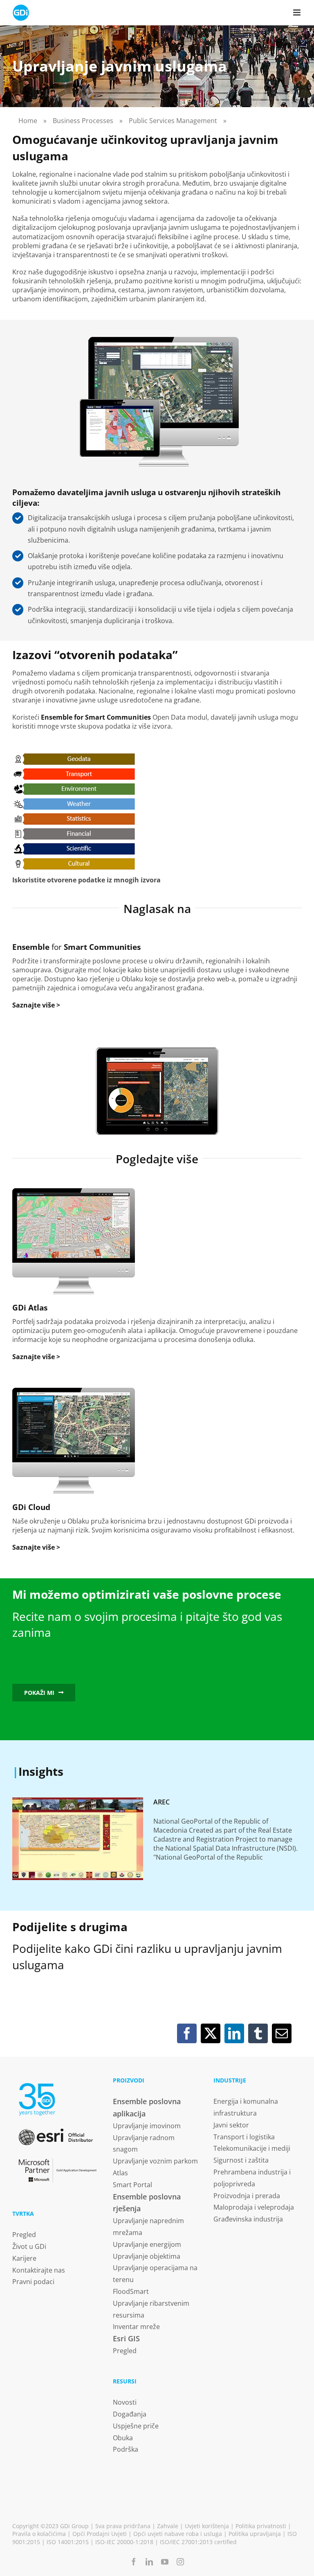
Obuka (123, 2438)
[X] (211, 2033)
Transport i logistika (244, 2137)
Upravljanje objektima (147, 2256)
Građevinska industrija (248, 2219)
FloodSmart (131, 2291)
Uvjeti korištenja (207, 2526)
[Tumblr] (258, 2033)
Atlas (120, 2173)
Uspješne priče (136, 2426)
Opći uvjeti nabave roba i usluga (178, 2534)
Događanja (130, 2414)
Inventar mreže (136, 2327)
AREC (161, 1802)
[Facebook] (187, 2033)
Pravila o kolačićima (39, 2534)
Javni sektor (231, 2125)
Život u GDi (29, 2246)
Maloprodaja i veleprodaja (254, 2207)
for (76, 947)
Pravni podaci (33, 2282)
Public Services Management (173, 121)
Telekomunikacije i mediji (252, 2148)
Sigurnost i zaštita (241, 2160)
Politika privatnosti (261, 2526)
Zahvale (168, 2526)
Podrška (126, 2449)
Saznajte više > (36, 1005)
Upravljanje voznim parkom (155, 2161)
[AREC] (78, 1839)
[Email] (282, 2033)
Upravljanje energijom (147, 2244)
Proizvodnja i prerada (247, 2196)
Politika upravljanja (255, 2534)
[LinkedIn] (234, 2033)
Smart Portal (132, 2185)
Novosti (125, 2402)
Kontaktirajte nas (39, 2270)
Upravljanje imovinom (147, 2126)
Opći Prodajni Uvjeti (100, 2534)
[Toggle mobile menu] (297, 12)
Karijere (24, 2258)
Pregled (24, 2235)
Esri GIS (126, 2338)
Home (28, 121)
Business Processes (83, 121)
